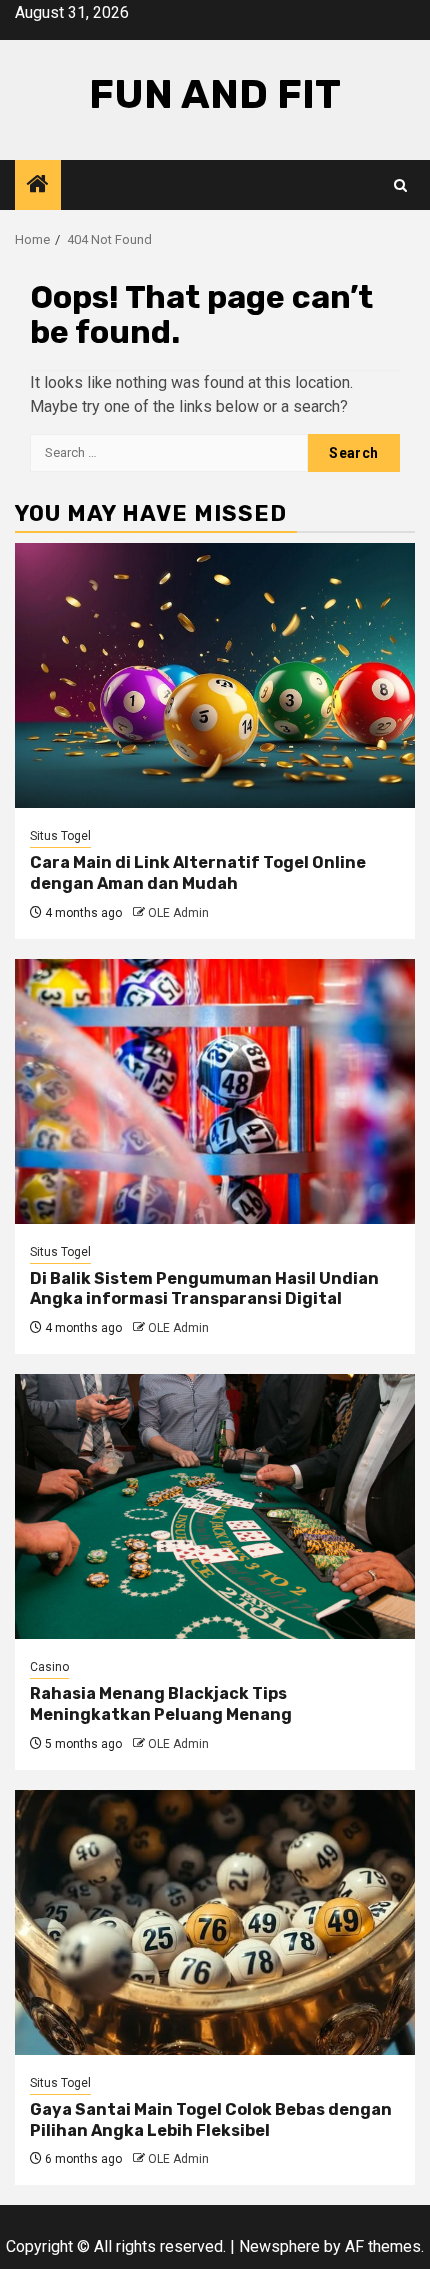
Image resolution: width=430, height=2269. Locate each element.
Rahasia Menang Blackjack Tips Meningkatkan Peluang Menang (161, 1704)
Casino (49, 1667)
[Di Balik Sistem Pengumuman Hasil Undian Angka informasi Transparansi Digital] (215, 1091)
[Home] (38, 186)
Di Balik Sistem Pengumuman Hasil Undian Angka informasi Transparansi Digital (204, 1289)
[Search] (400, 185)
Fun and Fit (215, 94)
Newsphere (279, 2246)
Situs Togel (60, 836)
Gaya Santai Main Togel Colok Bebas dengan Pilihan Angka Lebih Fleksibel (211, 2120)
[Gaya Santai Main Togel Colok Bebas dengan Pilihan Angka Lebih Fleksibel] (215, 1922)
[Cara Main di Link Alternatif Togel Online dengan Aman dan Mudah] (215, 675)
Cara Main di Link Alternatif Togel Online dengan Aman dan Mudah (198, 873)
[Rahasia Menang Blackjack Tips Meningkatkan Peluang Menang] (215, 1506)
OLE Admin (178, 913)
